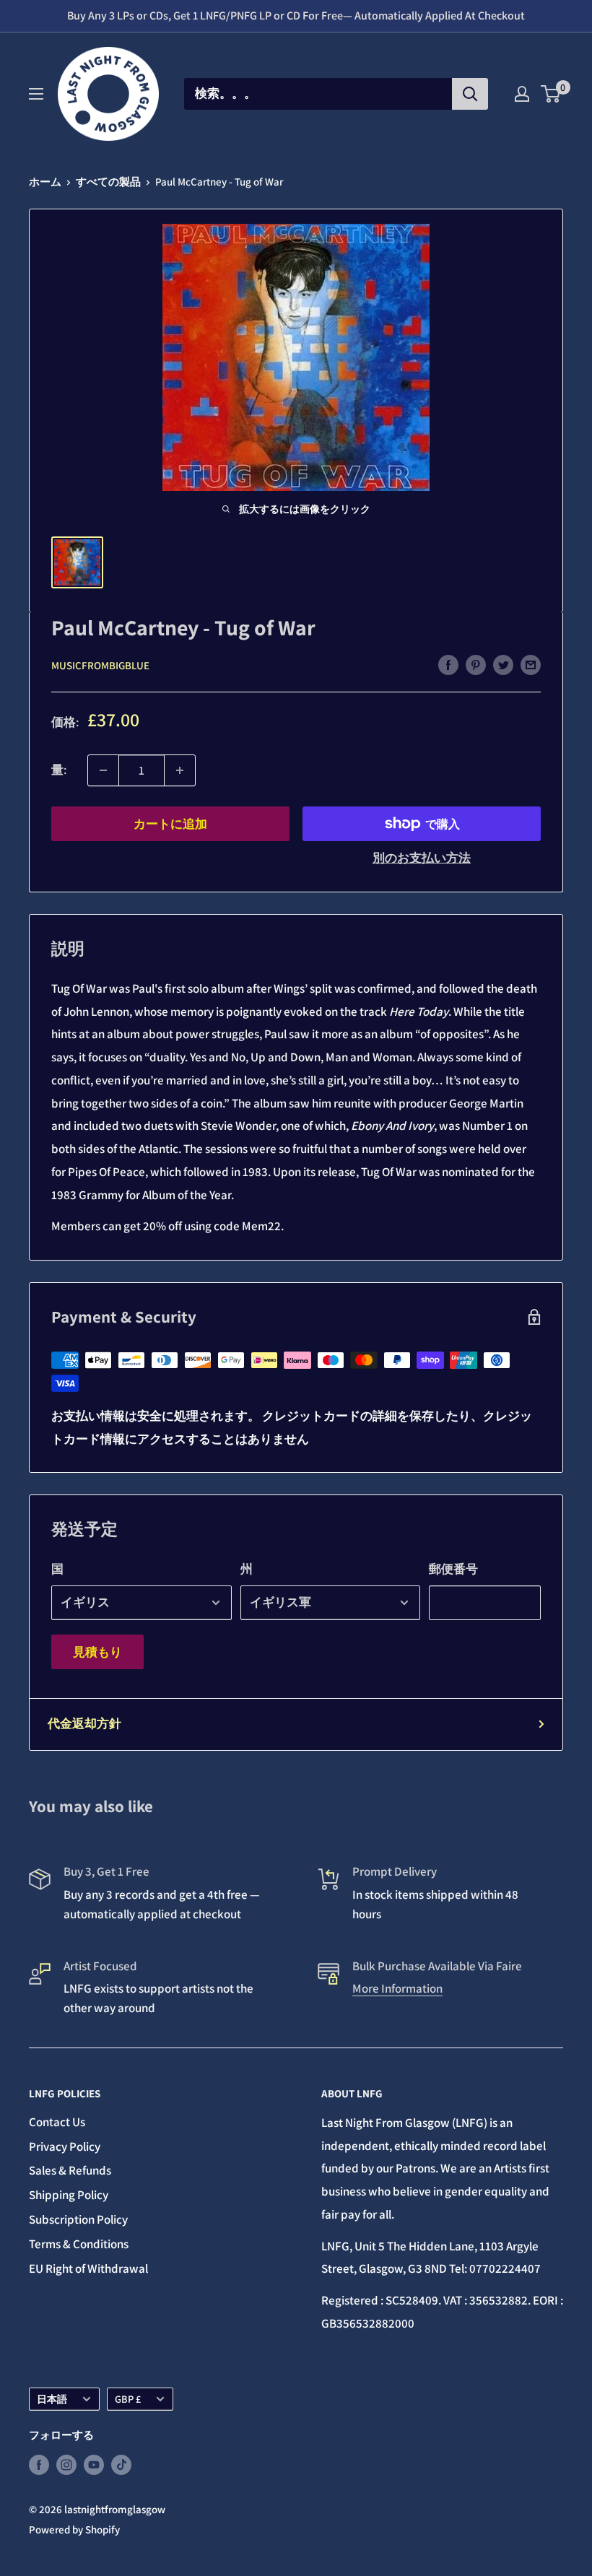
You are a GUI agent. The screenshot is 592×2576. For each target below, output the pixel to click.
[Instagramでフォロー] (66, 2464)
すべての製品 (108, 182)
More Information (397, 1988)
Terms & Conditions (79, 2244)
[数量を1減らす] (103, 770)
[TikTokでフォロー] (121, 2464)
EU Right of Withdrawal (88, 2268)
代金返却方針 (84, 1723)
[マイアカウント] (522, 94)
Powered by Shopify (74, 2529)
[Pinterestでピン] (476, 664)
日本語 (52, 2399)
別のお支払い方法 (422, 858)
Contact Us (57, 2122)
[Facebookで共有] (448, 664)
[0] (551, 94)
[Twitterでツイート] (503, 664)
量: (59, 770)
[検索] (470, 94)
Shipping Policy (69, 2195)
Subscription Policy (78, 2219)
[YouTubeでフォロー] (94, 2464)
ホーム (45, 182)
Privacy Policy (65, 2146)
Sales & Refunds (70, 2170)
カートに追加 (170, 824)
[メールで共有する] (531, 664)
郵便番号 (453, 1569)
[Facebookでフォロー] (39, 2464)
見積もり (97, 1652)
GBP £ (128, 2399)
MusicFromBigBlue (100, 665)
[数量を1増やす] (180, 770)
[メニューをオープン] (36, 94)
